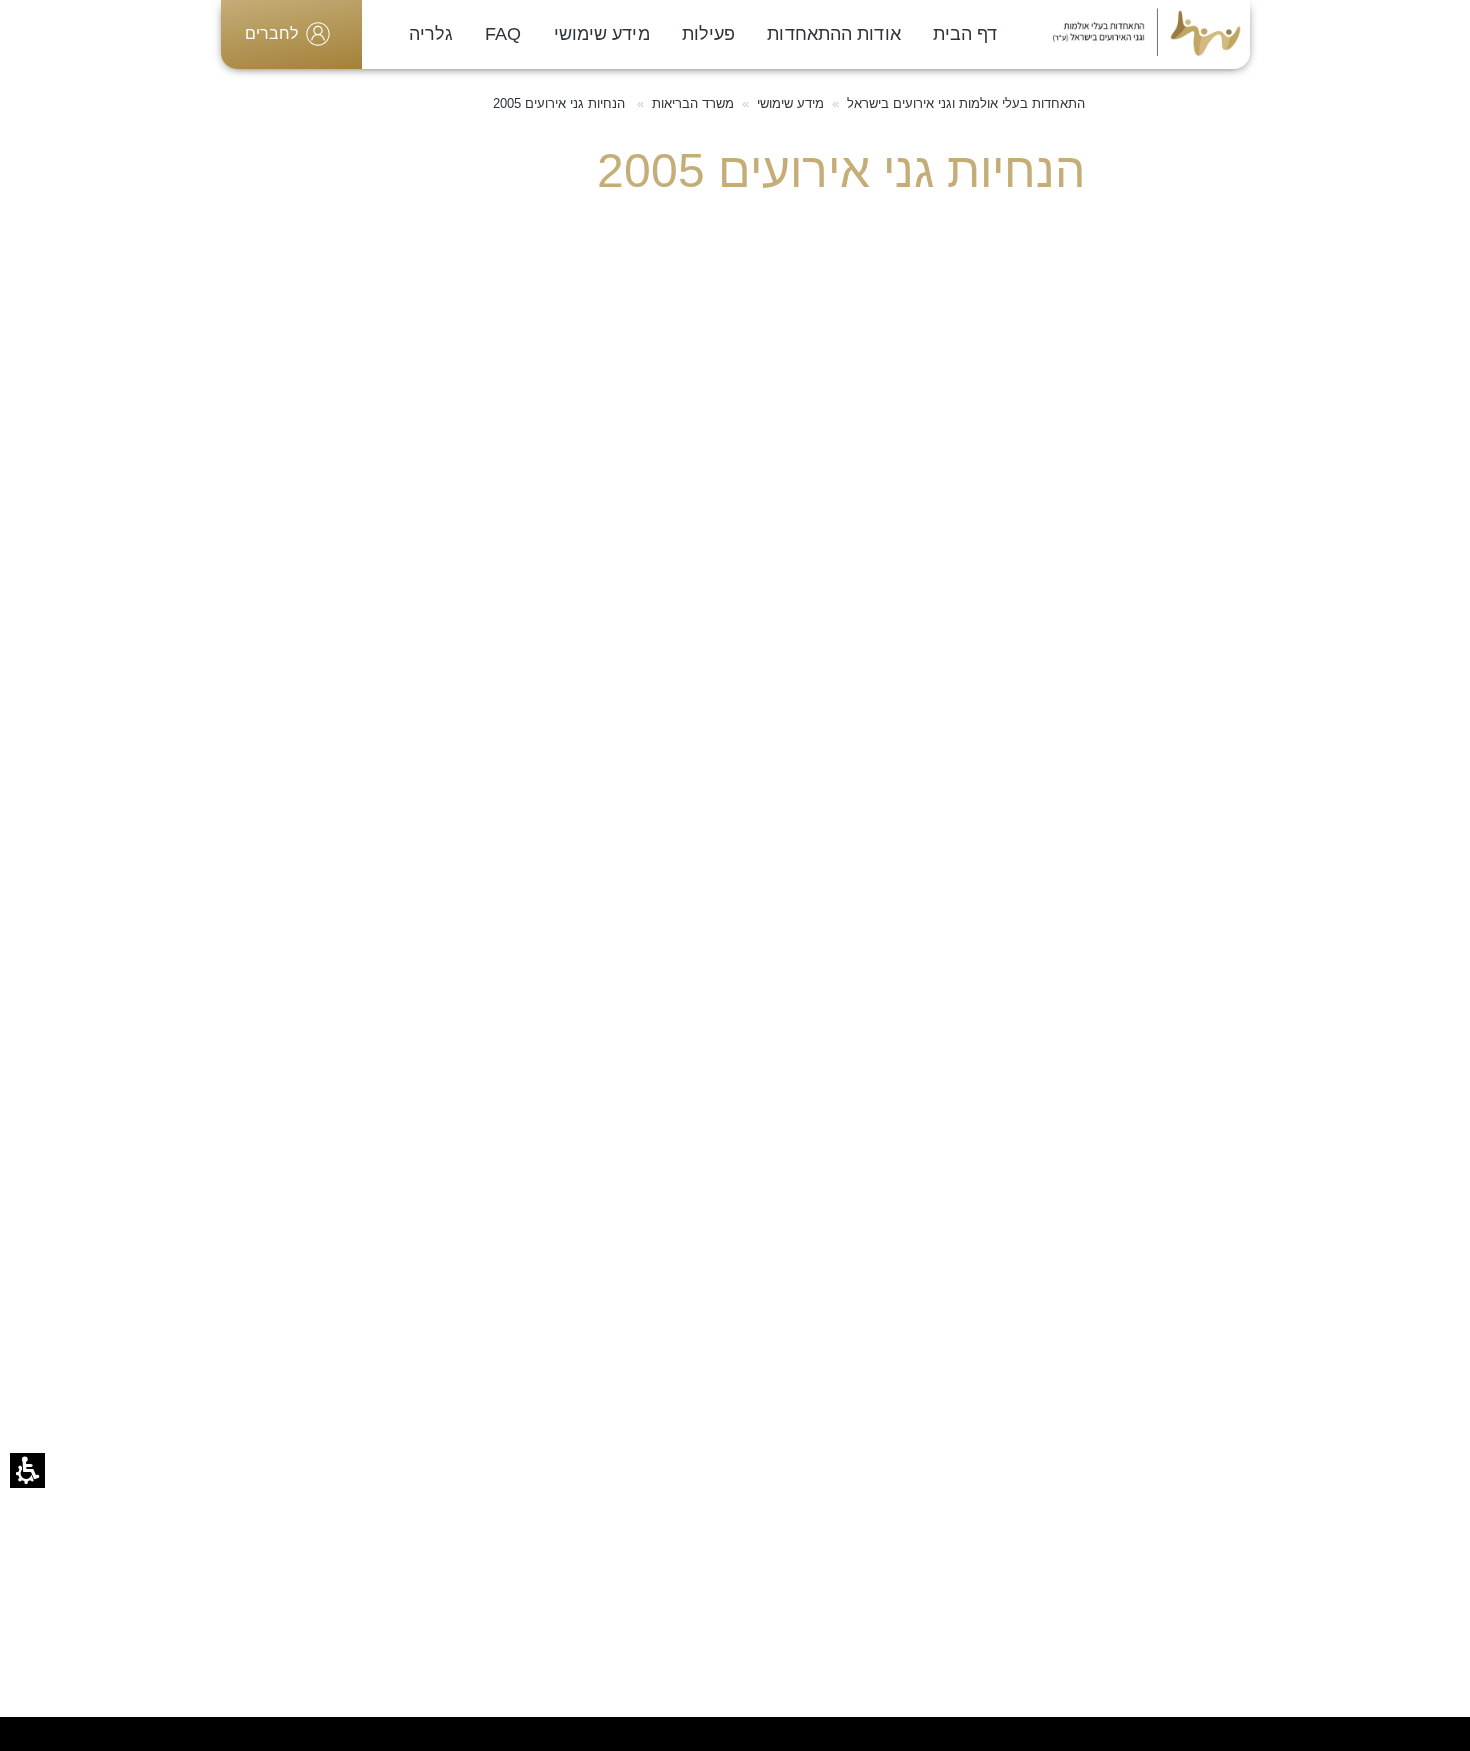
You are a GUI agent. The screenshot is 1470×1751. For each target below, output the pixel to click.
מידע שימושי (602, 34)
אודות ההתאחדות (833, 34)
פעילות (709, 34)
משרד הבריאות (693, 103)
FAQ (503, 34)
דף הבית (965, 34)
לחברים (271, 33)
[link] (1147, 34)
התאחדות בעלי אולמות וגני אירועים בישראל (966, 103)
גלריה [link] (431, 34)
